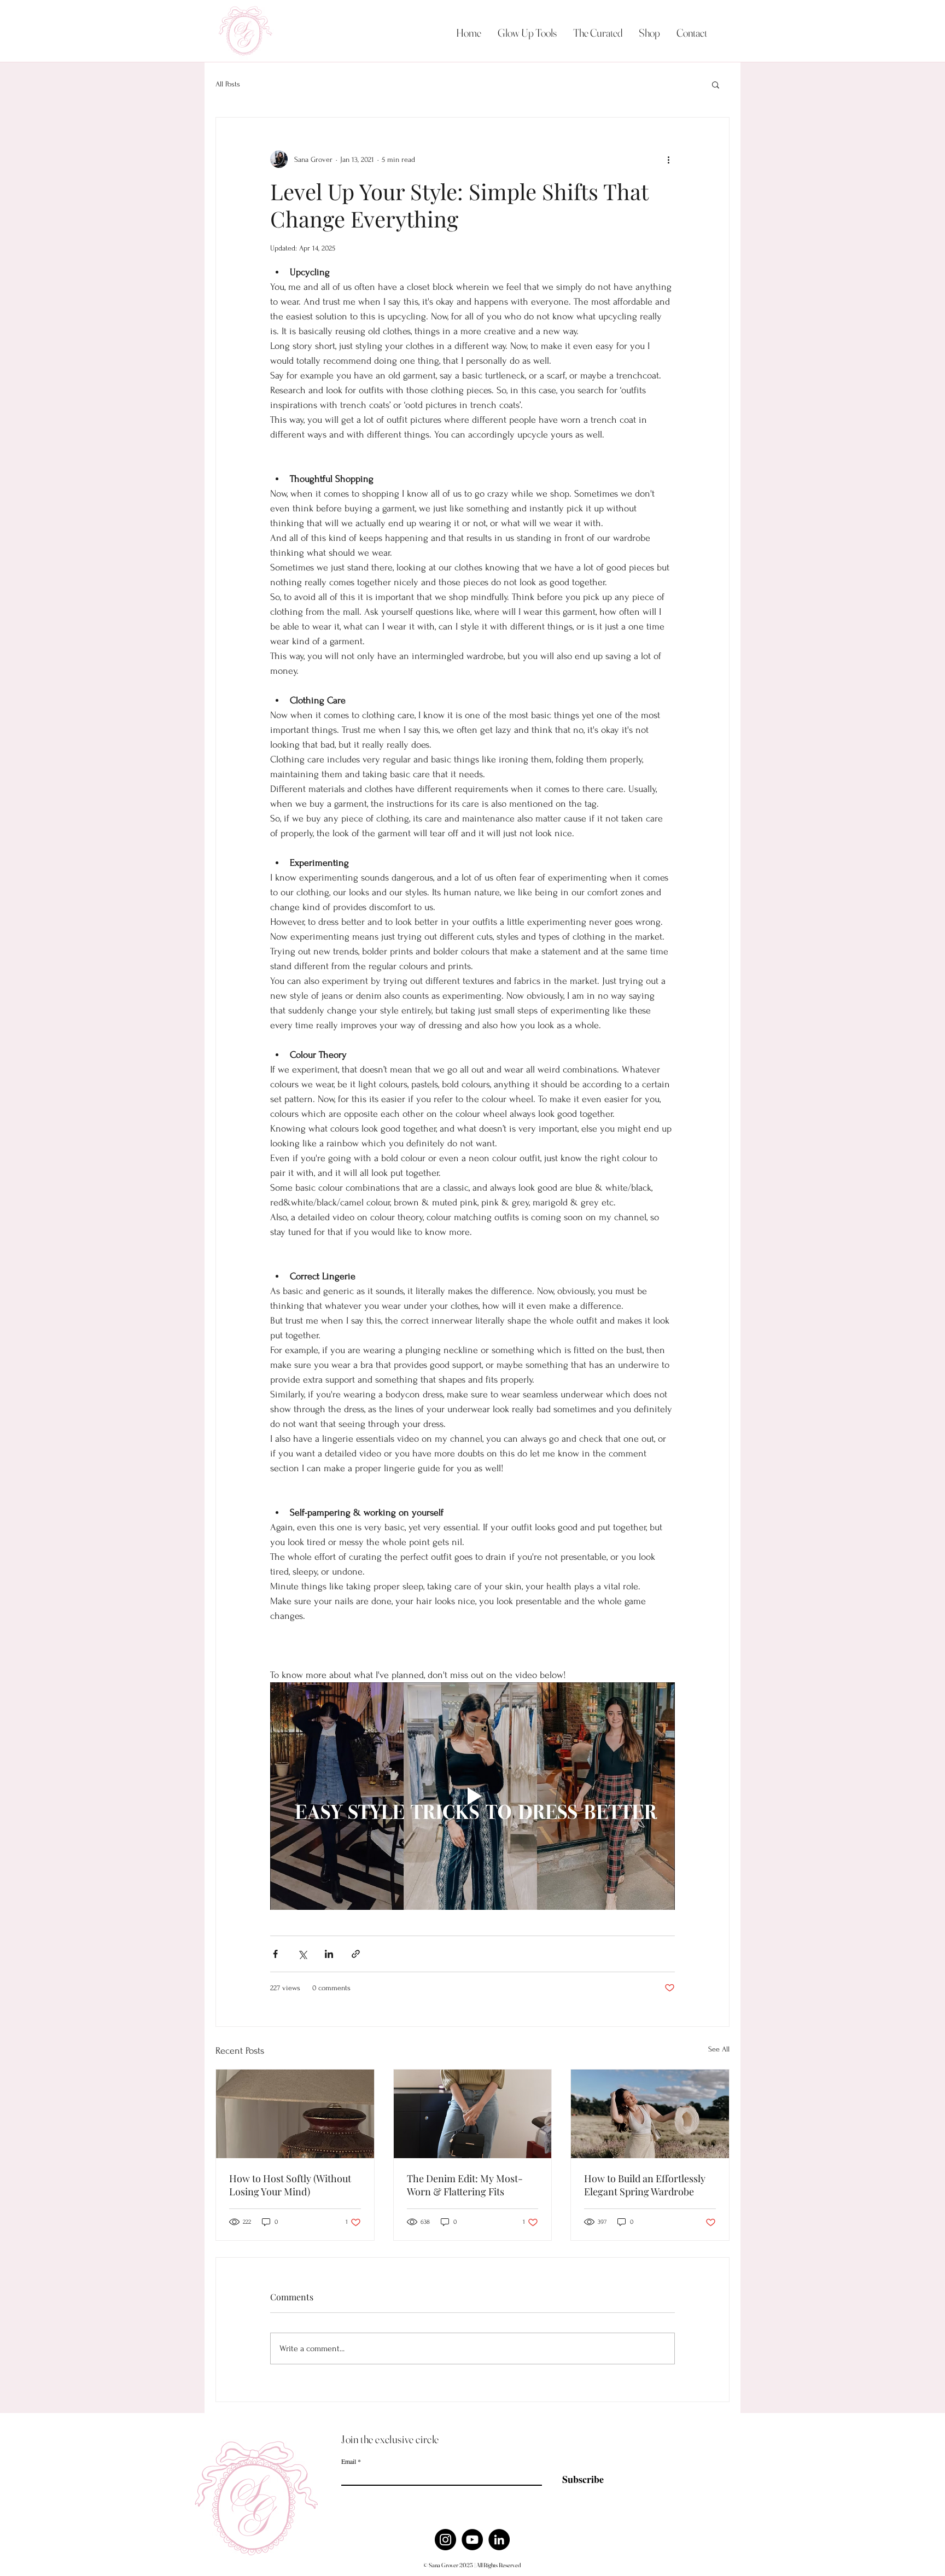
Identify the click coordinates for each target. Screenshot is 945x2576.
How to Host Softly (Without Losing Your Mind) (290, 2185)
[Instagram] (445, 2540)
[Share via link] (356, 1954)
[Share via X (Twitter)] (302, 1954)
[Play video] (472, 1796)
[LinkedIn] (499, 2540)
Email (349, 2461)
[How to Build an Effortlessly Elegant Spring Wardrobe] (650, 2114)
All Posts (228, 84)
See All (719, 2049)
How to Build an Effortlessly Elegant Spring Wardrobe (645, 2185)
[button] (716, 84)
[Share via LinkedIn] (329, 1954)
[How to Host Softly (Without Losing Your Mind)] (295, 2114)
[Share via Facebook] (275, 1954)
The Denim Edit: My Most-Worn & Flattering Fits (465, 2185)
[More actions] (668, 159)
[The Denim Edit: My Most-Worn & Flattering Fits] (473, 2114)
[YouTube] (472, 2540)
